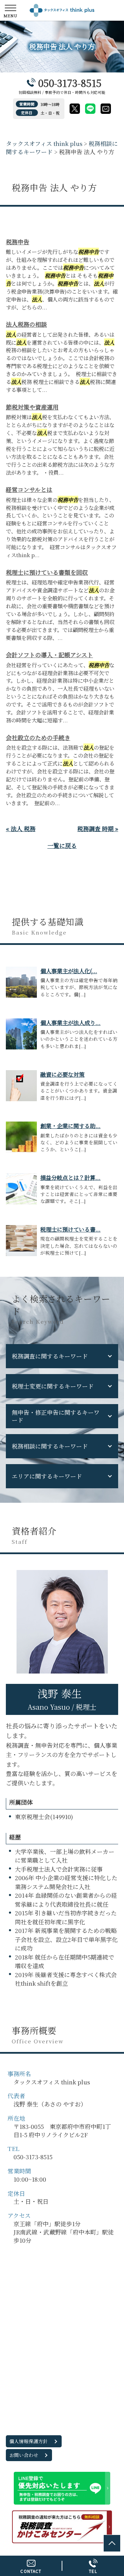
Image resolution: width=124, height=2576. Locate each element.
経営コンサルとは (29, 489)
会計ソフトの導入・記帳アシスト (49, 655)
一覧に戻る (62, 845)
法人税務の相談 (26, 324)
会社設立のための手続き (38, 737)
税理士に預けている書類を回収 (47, 572)
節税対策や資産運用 (32, 407)
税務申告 (18, 242)
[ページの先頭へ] (112, 2543)
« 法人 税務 (21, 828)
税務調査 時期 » (98, 828)
